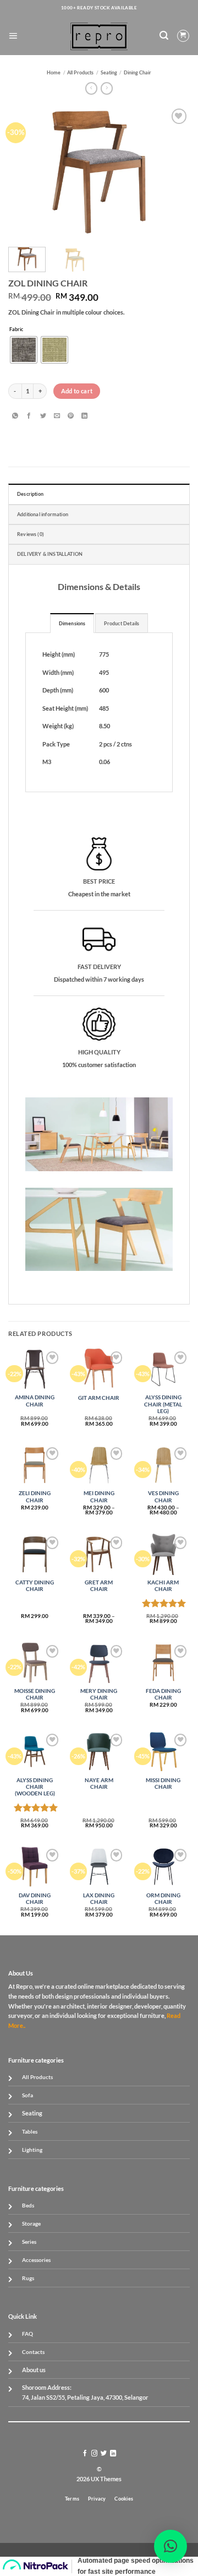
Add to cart (77, 391)
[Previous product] (107, 88)
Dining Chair (137, 72)
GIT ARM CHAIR (99, 1398)
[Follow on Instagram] (94, 2454)
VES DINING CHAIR (163, 1497)
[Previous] (26, 172)
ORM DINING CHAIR (163, 1899)
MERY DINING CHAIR (99, 1694)
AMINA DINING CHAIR (35, 1401)
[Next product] (91, 88)
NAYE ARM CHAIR (99, 1784)
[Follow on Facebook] (85, 2454)
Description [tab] (30, 494)
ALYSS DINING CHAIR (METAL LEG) (163, 1404)
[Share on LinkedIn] (84, 416)
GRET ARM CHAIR (99, 1586)
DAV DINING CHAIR (35, 1899)
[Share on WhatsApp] (15, 416)
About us (34, 2370)
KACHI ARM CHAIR (163, 1586)
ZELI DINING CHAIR (35, 1497)
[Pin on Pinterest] (71, 416)
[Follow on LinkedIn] (113, 2454)
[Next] (172, 172)
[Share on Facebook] (29, 416)
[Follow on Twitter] (104, 2454)
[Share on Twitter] (43, 416)
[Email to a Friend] (57, 416)
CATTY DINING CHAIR (35, 1586)
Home (54, 72)
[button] (13, 36)
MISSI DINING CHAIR (163, 1784)
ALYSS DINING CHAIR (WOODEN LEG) (35, 1787)
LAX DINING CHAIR (99, 1899)
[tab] (72, 623)
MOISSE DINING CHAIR (35, 1694)
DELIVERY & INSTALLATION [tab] (50, 554)
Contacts (33, 2352)
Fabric (16, 329)
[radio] (24, 350)
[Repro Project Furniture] (99, 36)
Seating (109, 72)
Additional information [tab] (43, 514)
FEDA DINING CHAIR (163, 1694)
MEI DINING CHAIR (99, 1497)
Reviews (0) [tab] (31, 534)
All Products (80, 72)
